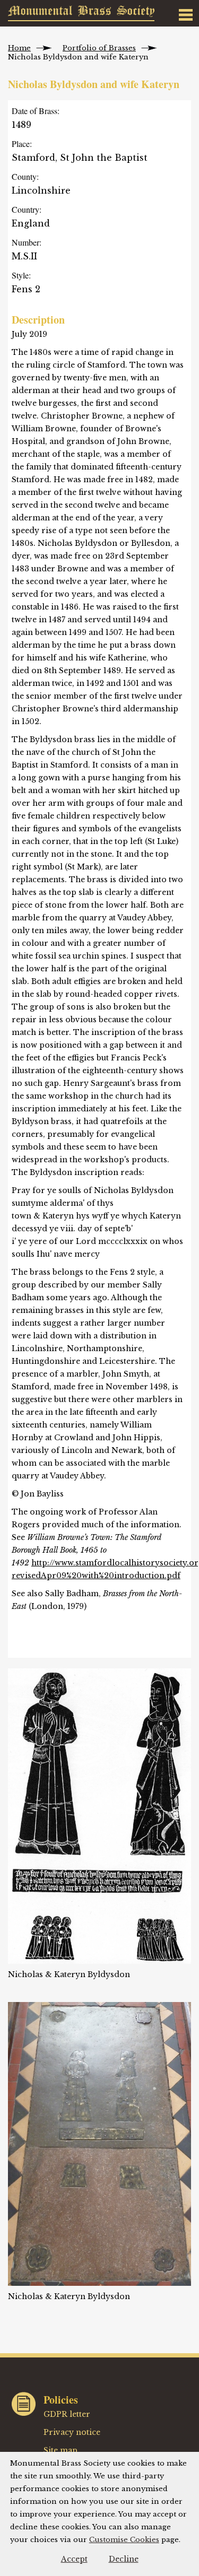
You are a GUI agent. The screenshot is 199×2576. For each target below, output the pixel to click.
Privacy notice (72, 2432)
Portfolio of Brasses (99, 48)
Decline (124, 2559)
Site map (60, 2450)
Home (19, 48)
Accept (74, 2559)
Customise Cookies (124, 2540)
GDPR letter (67, 2414)
